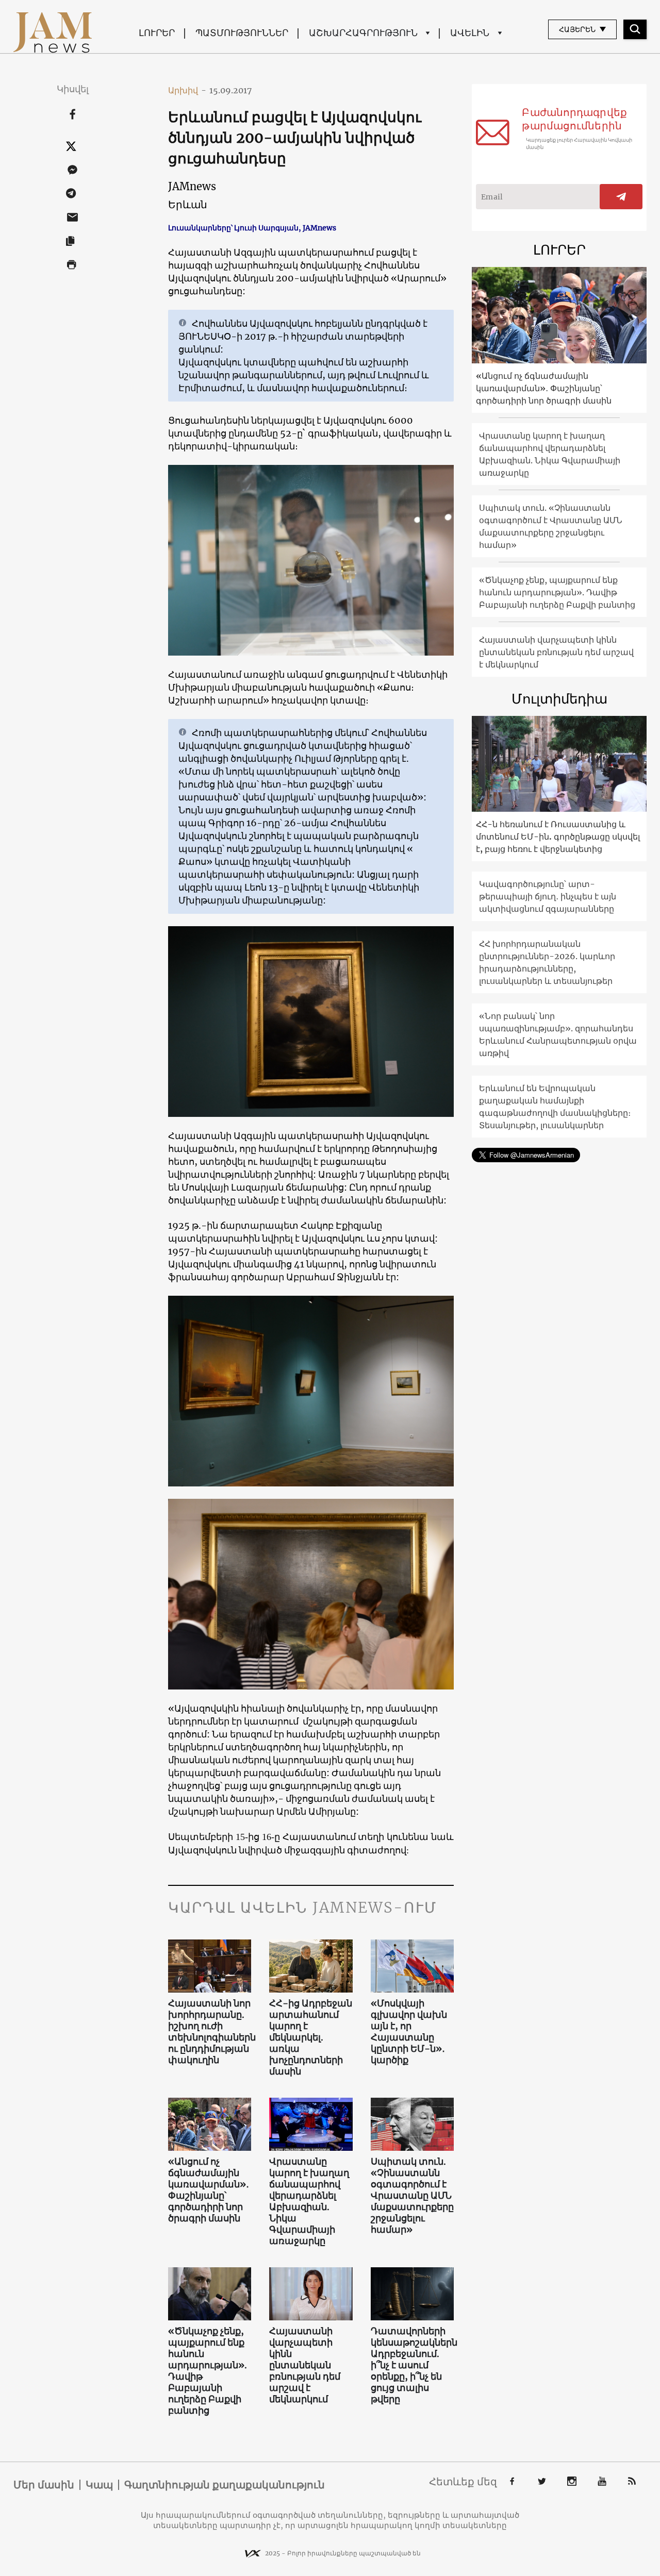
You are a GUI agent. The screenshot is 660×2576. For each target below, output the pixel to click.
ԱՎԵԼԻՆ (470, 33)
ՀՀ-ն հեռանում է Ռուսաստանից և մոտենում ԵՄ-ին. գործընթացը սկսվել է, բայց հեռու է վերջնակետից (558, 837)
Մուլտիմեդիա (559, 699)
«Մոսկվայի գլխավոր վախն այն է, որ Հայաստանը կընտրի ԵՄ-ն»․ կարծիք (409, 2032)
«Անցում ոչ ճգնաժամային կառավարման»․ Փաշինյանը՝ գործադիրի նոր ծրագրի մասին (209, 2190)
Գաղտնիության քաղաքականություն (225, 2485)
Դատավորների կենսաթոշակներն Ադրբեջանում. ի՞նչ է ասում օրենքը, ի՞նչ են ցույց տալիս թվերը (412, 2365)
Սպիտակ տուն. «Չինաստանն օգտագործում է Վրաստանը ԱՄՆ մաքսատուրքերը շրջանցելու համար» (412, 2196)
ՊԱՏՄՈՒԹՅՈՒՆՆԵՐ (242, 33)
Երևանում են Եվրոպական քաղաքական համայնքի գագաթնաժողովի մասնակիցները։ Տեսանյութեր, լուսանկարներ (555, 1107)
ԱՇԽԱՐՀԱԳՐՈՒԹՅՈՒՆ (363, 33)
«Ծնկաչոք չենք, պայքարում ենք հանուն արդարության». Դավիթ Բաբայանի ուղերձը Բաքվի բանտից (208, 2371)
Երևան (188, 204)
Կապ (99, 2485)
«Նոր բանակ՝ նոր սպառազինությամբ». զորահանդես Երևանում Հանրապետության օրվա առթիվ (558, 1034)
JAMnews (192, 186)
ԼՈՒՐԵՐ (157, 33)
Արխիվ (187, 90)
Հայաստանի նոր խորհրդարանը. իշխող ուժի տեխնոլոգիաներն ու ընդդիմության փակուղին (210, 2032)
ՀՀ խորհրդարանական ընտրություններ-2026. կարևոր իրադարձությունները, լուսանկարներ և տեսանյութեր (547, 962)
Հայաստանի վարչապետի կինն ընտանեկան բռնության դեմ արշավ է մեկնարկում (305, 2365)
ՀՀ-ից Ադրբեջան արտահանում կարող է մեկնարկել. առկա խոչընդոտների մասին (311, 2037)
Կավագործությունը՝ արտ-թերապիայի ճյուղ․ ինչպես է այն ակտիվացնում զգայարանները (548, 896)
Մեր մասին (44, 2485)
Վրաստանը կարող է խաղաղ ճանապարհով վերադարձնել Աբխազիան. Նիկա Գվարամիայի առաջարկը (309, 2201)
